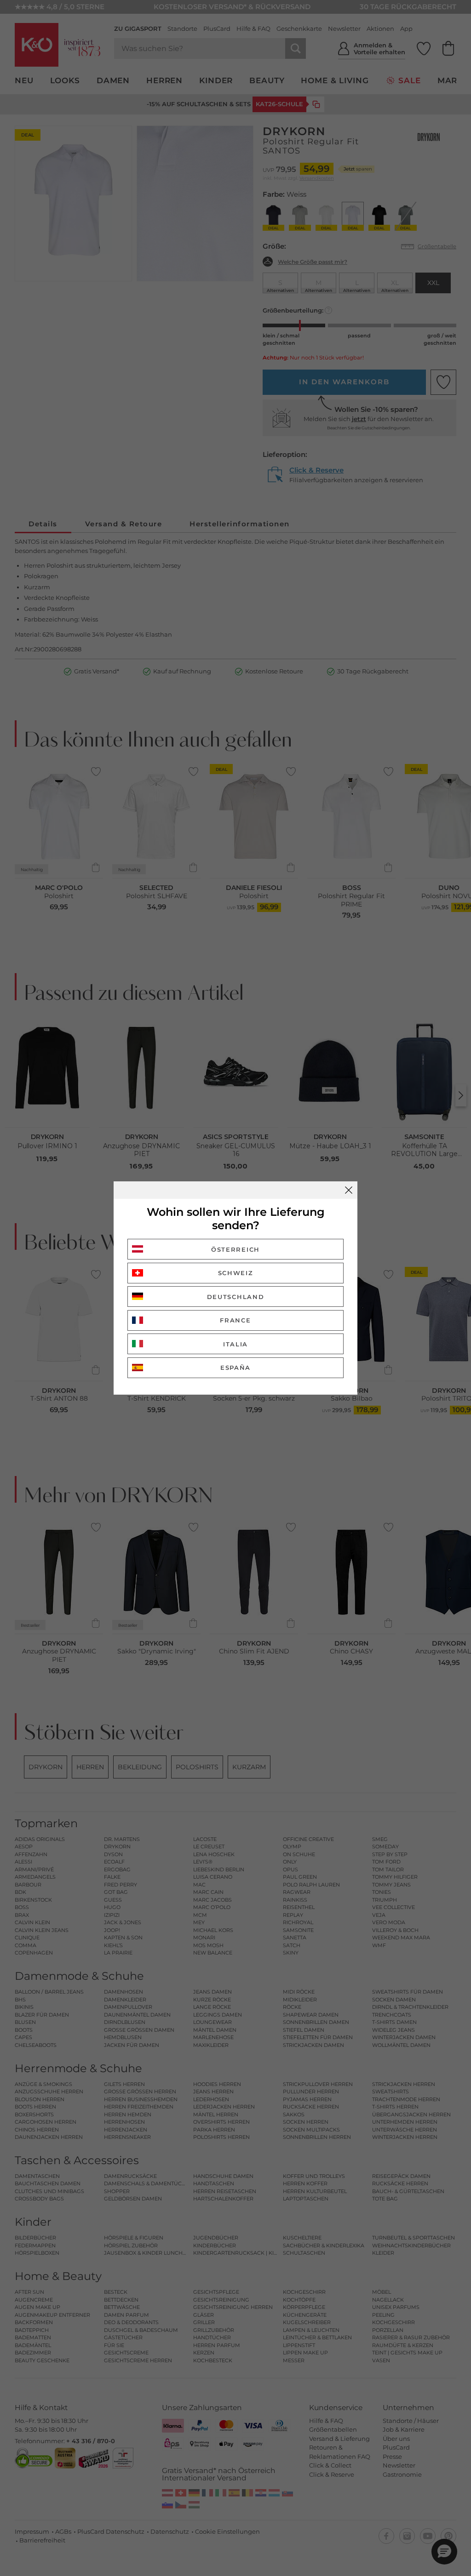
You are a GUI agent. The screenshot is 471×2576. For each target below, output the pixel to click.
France (235, 1320)
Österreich (235, 1249)
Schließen (349, 1190)
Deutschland (236, 1297)
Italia (235, 1344)
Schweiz (236, 1273)
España (235, 1368)
